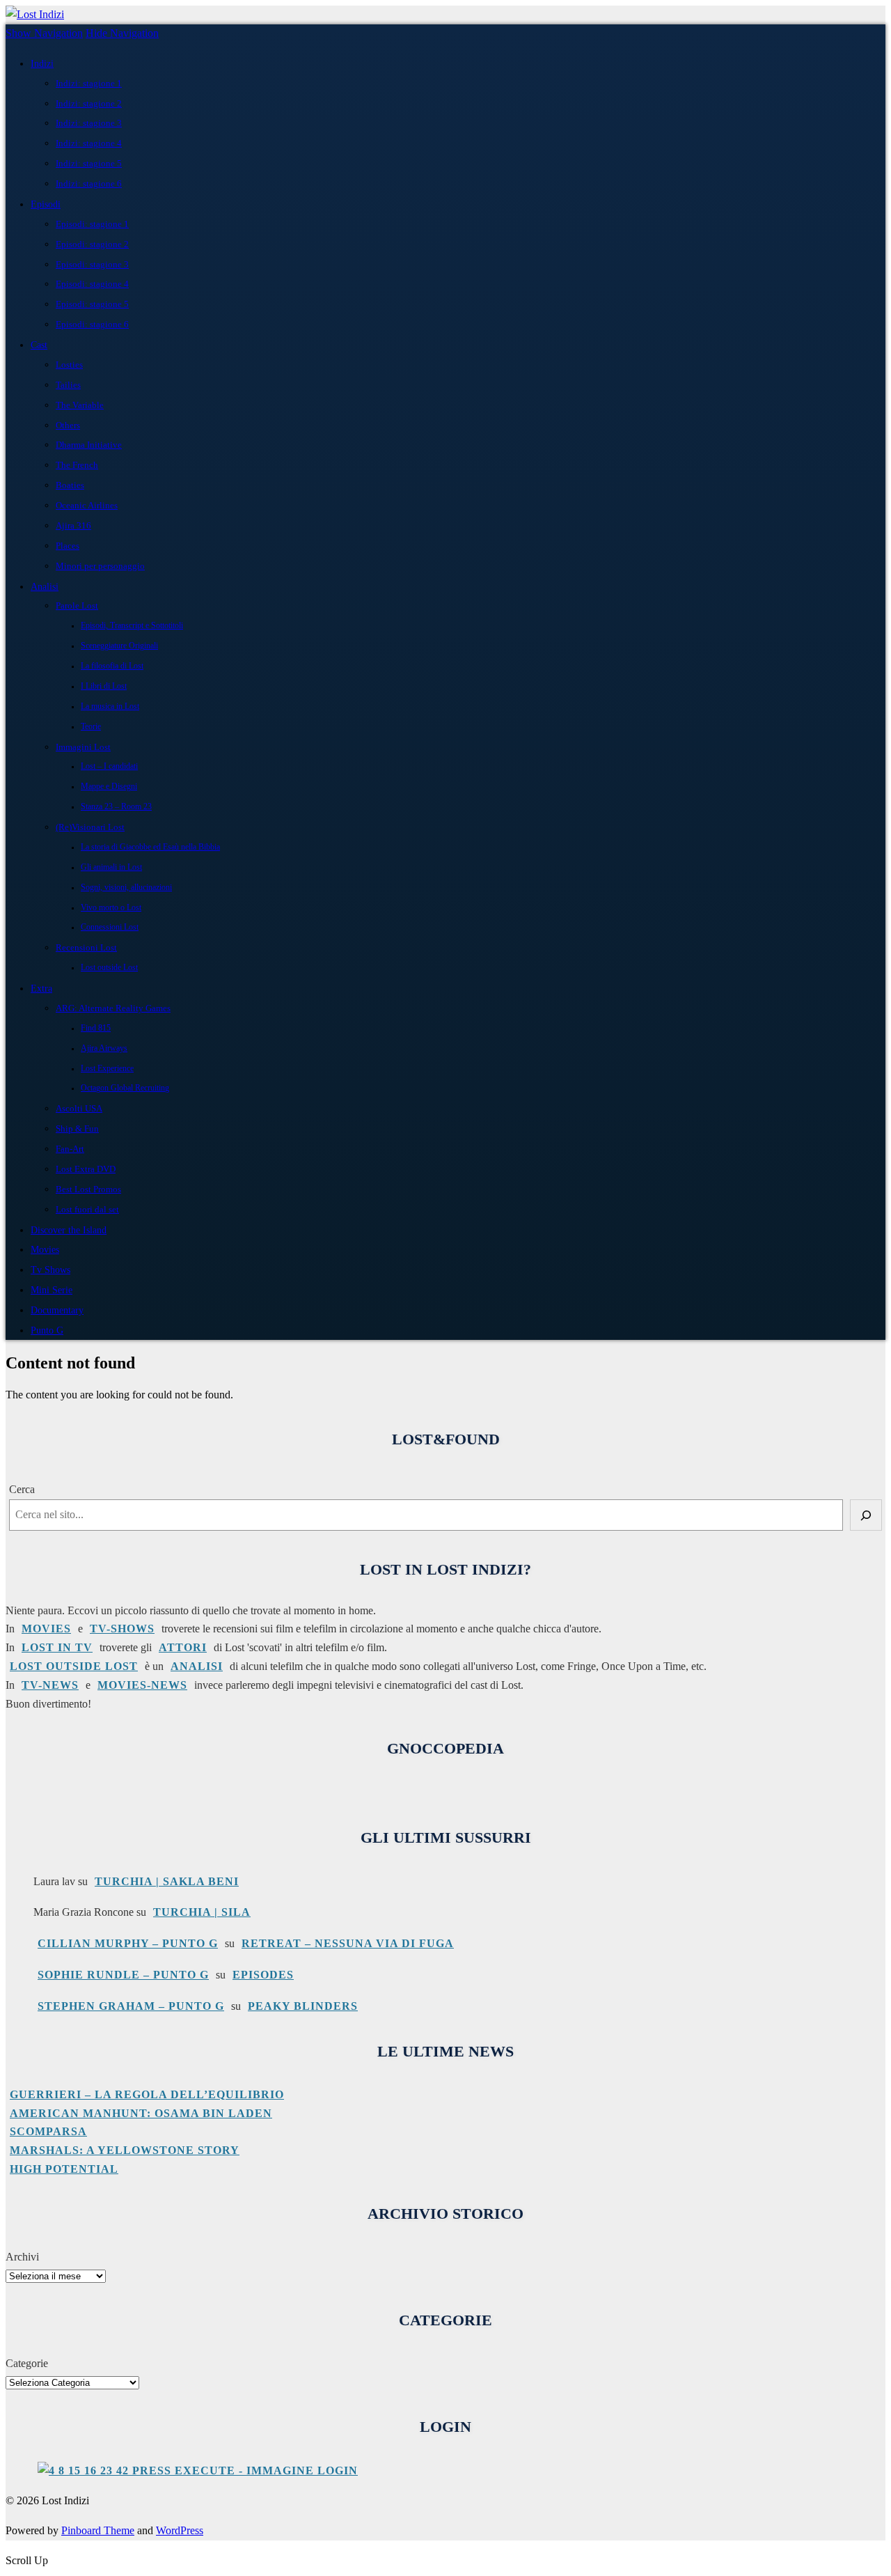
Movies (45, 1249)
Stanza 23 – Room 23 (116, 807)
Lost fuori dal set (87, 1209)
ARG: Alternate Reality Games (113, 1008)
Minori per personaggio (100, 566)
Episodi (46, 204)
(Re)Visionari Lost (90, 827)
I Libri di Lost (104, 686)
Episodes (263, 1975)
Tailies (68, 385)
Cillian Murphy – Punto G (128, 1943)
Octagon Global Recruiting (125, 1088)
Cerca (22, 1489)
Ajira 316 (73, 525)
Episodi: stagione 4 (92, 284)
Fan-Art (70, 1149)
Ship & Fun (77, 1129)
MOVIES (46, 1629)
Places (68, 546)
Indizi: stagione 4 (89, 143)
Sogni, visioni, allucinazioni (126, 888)
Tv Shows (50, 1270)
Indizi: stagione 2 (89, 103)
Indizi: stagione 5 (89, 163)
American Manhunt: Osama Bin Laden (141, 2113)
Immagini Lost (83, 747)
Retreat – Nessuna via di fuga (348, 1943)
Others (68, 425)
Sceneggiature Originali (119, 646)
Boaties (70, 485)
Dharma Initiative (89, 445)
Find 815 (96, 1028)
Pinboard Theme (98, 2530)
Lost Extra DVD (86, 1169)
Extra (41, 988)
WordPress (180, 2530)
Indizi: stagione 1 (89, 83)
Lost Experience (107, 1069)
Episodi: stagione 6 (92, 324)
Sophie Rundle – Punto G (123, 1975)
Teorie (91, 727)
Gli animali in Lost (111, 867)
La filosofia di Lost (112, 666)
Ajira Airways (104, 1048)
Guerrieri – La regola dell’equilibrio (147, 2094)
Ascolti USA (79, 1108)
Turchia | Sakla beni (167, 1881)
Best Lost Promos (88, 1189)
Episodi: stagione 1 (92, 224)
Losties (69, 365)
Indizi (42, 63)
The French (77, 465)
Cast (39, 345)
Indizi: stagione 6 (89, 184)
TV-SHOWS (122, 1629)
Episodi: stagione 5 (92, 304)
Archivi (22, 2257)
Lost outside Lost (109, 968)
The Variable (80, 405)
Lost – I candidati (109, 766)
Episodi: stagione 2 (92, 244)
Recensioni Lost (86, 947)
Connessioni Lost (110, 927)
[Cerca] (866, 1515)
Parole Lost (77, 606)
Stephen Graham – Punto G (131, 2006)
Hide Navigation (122, 33)
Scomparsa (48, 2131)
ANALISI (197, 1666)
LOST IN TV (57, 1647)
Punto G (47, 1330)
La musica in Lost (110, 707)
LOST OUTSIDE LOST (74, 1666)
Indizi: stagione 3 (89, 123)
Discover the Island (69, 1230)
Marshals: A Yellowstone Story (125, 2150)
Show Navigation (44, 33)
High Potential (64, 2169)
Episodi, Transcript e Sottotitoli (132, 626)
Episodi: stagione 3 (92, 264)
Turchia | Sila (202, 1912)
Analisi (45, 586)
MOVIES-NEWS (142, 1685)
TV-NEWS (50, 1685)
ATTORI (183, 1647)
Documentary (57, 1310)
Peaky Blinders (303, 2006)
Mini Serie (52, 1290)
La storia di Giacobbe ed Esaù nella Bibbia (150, 847)
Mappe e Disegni (109, 787)
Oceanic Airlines (87, 505)
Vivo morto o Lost (111, 908)
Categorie (27, 2363)
